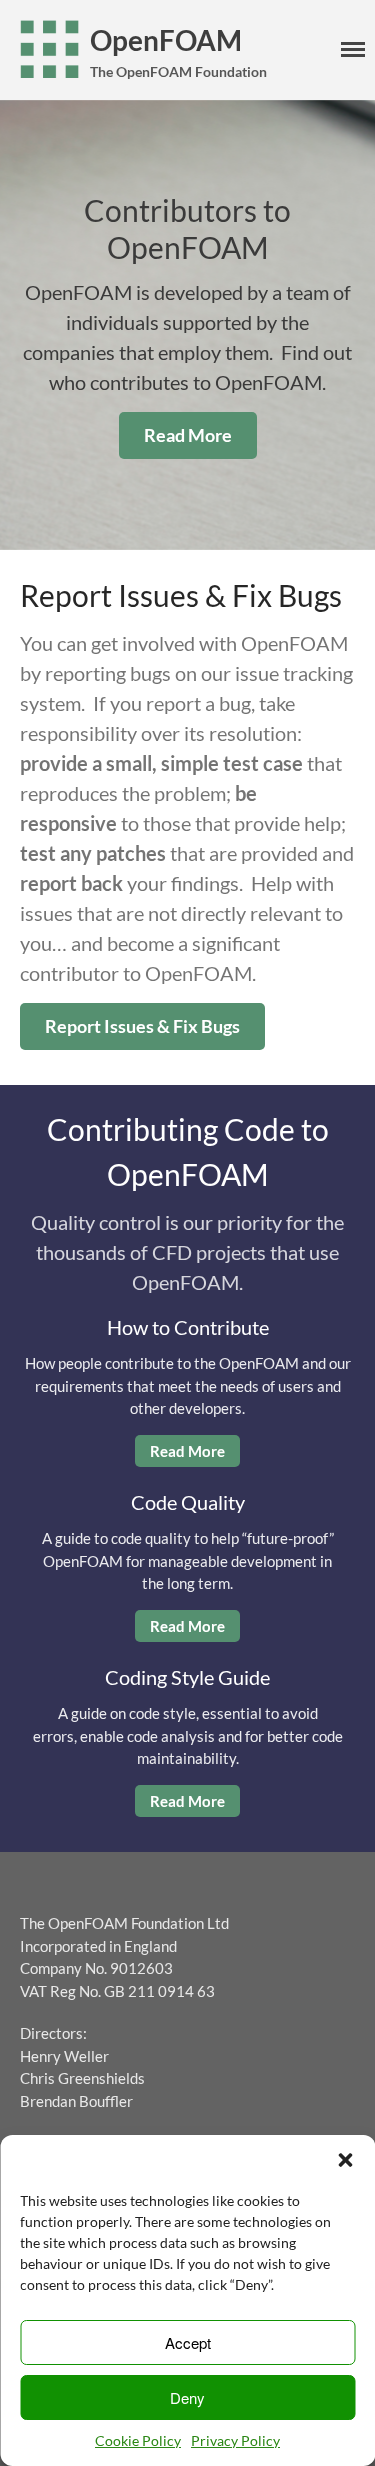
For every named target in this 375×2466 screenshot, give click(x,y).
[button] (345, 2160)
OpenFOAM (166, 40)
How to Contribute (188, 1327)
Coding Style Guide (187, 1677)
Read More (188, 435)
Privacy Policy (235, 2440)
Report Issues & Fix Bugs (142, 1026)
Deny (187, 2397)
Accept (188, 2342)
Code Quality (188, 1502)
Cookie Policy (138, 2440)
